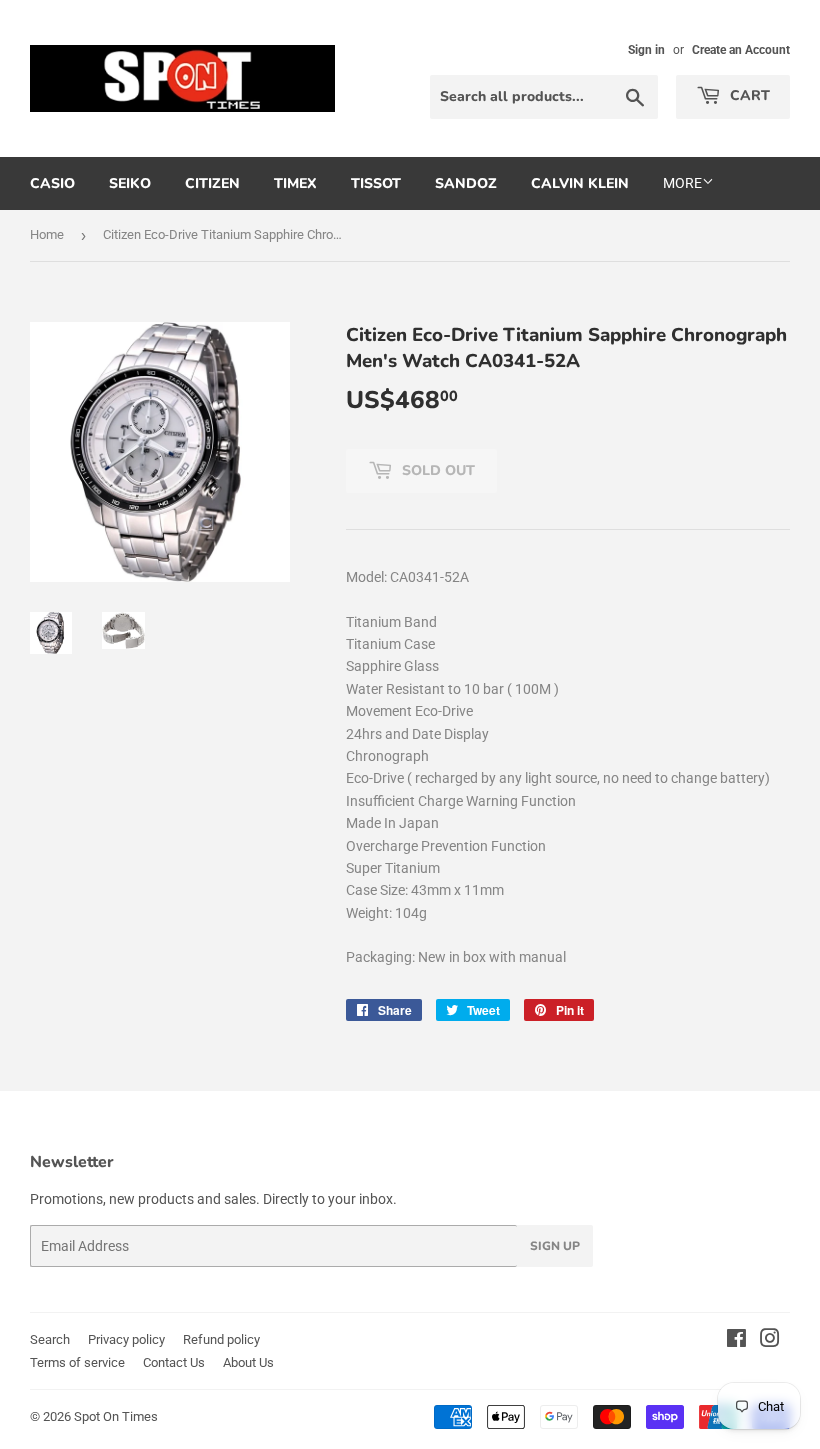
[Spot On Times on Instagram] (770, 1341)
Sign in (646, 50)
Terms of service (77, 1362)
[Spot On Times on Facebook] (736, 1341)
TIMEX (295, 183)
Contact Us (174, 1362)
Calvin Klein (580, 183)
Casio (52, 183)
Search (50, 1339)
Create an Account (741, 50)
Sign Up (555, 1246)
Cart (748, 95)
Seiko (130, 183)
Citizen (212, 183)
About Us (248, 1362)
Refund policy (221, 1339)
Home (47, 234)
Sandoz (466, 183)
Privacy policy (126, 1339)
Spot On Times (116, 1416)
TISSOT (376, 183)
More (682, 183)
